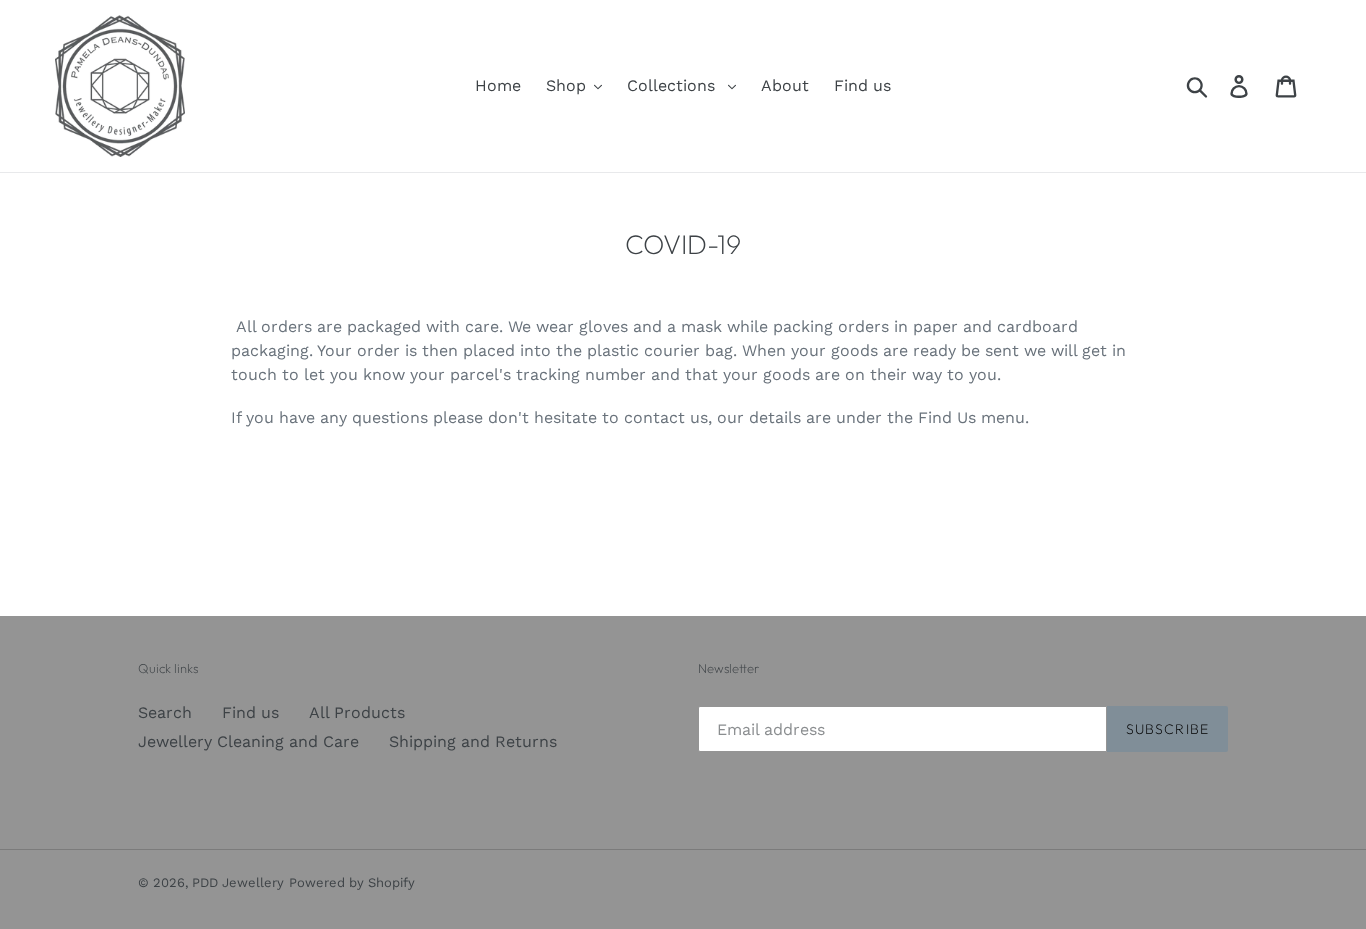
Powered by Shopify (352, 882)
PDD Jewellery (238, 882)
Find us (250, 712)
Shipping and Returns (473, 741)
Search (165, 712)
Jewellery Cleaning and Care (248, 741)
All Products (357, 712)
